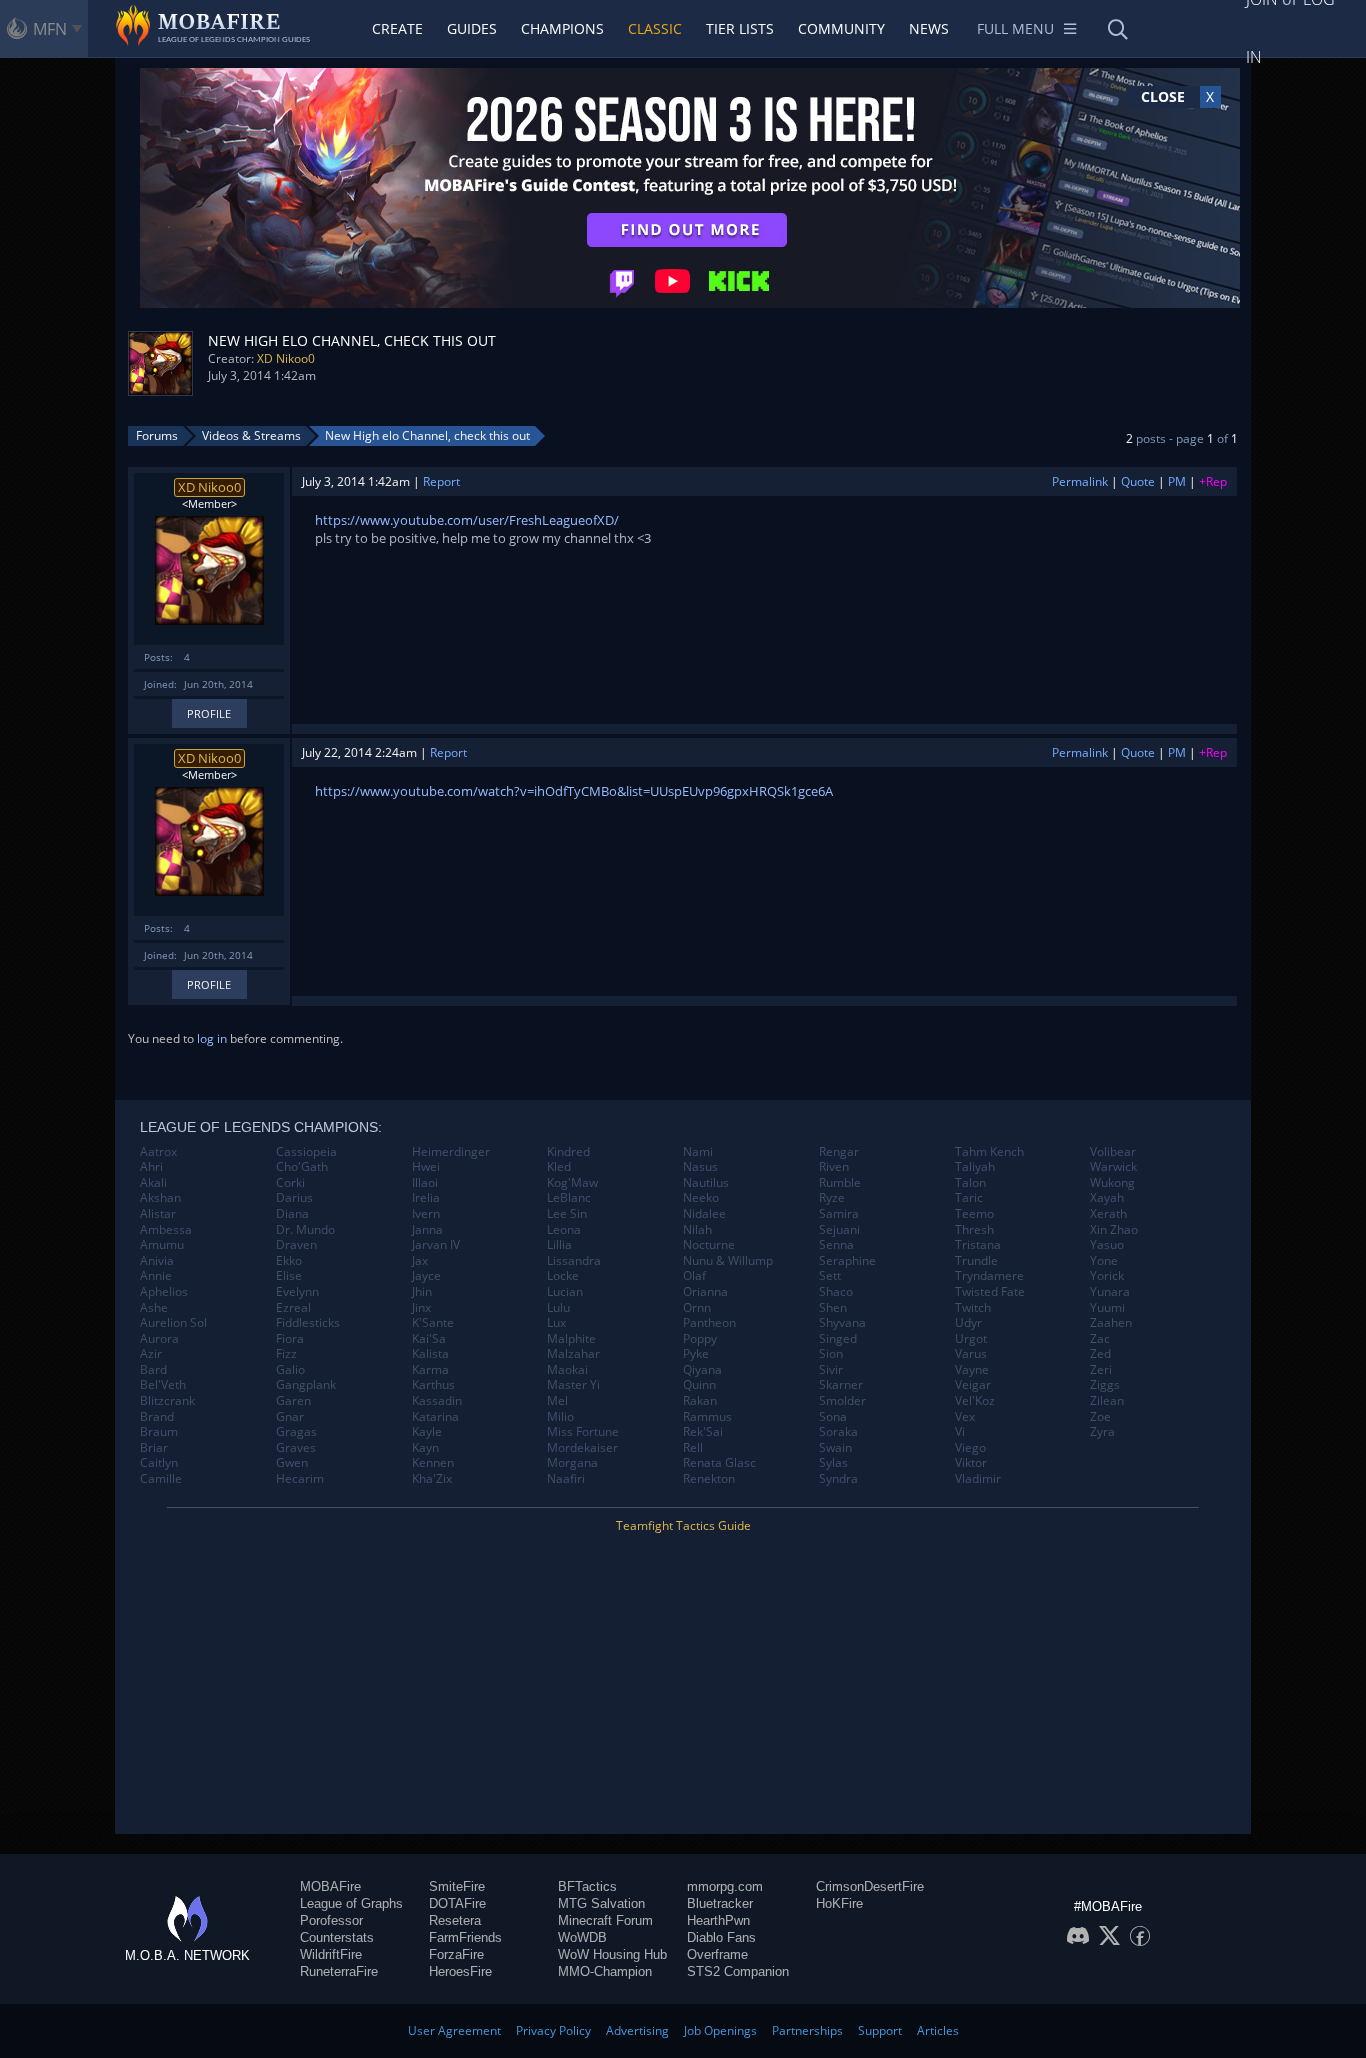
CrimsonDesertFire (870, 1886)
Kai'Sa (429, 1339)
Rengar (839, 1152)
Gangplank (306, 1385)
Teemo (974, 1214)
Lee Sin (567, 1214)
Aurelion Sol (173, 1323)
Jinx (421, 1308)
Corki (290, 1183)
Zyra (1102, 1432)
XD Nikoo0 (286, 358)
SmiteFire (457, 1886)
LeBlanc (569, 1198)
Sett (830, 1276)
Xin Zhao (1114, 1230)
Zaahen (1111, 1323)
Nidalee (704, 1214)
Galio (290, 1370)
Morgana (572, 1463)
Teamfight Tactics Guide (683, 1525)
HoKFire (839, 1903)
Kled (559, 1167)
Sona (833, 1417)
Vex (965, 1417)
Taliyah (975, 1167)
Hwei (426, 1167)
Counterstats (337, 1937)
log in (212, 1038)
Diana (292, 1214)
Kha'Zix (432, 1479)
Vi (960, 1432)
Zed (1100, 1354)
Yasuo (1107, 1245)
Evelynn (297, 1292)
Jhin (422, 1292)
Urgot (971, 1339)
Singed (838, 1339)
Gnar (290, 1417)
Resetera (455, 1920)
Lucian (565, 1292)
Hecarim (300, 1479)
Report (441, 481)
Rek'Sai (703, 1432)
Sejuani (839, 1230)
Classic (655, 28)
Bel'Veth (163, 1385)
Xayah (1107, 1198)
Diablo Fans (721, 1937)
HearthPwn (718, 1920)
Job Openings (720, 2030)
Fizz (286, 1354)
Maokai (567, 1370)
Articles (938, 2030)
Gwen (292, 1463)
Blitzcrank (167, 1401)
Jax (420, 1261)
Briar (154, 1448)
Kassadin (437, 1401)
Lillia (559, 1245)
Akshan (160, 1198)
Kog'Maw (572, 1183)
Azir (151, 1354)
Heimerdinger (451, 1152)
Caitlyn (159, 1463)
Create (397, 28)
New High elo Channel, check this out (427, 435)
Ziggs (1105, 1385)
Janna (427, 1230)
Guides (472, 28)
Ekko (289, 1261)
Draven (296, 1245)
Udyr (968, 1323)
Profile (209, 713)
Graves (296, 1448)
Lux (556, 1323)
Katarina (435, 1417)
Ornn (697, 1308)
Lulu (558, 1308)
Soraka (838, 1432)
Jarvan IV (436, 1245)
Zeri (1101, 1370)
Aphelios (164, 1292)
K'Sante (433, 1323)
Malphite (571, 1339)
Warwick (1113, 1167)
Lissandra (574, 1261)
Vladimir (978, 1479)
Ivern (426, 1214)
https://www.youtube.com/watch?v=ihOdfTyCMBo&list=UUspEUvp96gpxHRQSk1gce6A (574, 791)
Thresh (974, 1230)
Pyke (696, 1354)
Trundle (976, 1261)
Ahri (151, 1167)
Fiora (290, 1339)
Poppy (700, 1339)
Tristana (978, 1245)
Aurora (159, 1339)
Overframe (717, 1954)
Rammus (707, 1417)
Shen (833, 1308)
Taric (969, 1198)
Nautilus (706, 1183)
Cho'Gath (302, 1167)
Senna (836, 1245)
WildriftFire (331, 1954)
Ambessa (166, 1230)
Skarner (841, 1385)
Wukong (1112, 1183)
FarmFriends (465, 1937)
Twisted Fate (990, 1292)
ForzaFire (456, 1954)
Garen (293, 1401)
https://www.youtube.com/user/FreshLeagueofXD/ (467, 520)
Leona (564, 1230)
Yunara (1110, 1292)
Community (841, 28)
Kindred (568, 1152)
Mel (557, 1401)
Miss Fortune (583, 1432)
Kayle (427, 1432)
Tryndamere (989, 1276)
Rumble (840, 1183)
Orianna (705, 1292)
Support (880, 2030)
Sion (831, 1354)
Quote (1138, 481)
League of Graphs (351, 1903)
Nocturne (709, 1245)
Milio (560, 1417)
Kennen (433, 1463)
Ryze (832, 1198)
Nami (698, 1152)
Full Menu (1015, 28)
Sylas (833, 1463)
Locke (563, 1276)
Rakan (700, 1401)
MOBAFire (330, 1886)
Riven (834, 1167)
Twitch (973, 1308)
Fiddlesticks (308, 1323)
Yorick (1107, 1276)
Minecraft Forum (605, 1920)
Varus (971, 1354)
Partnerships (807, 2030)
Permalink (1080, 481)
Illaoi (425, 1183)
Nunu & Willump (728, 1261)
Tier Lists (740, 28)
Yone (1104, 1261)
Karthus (433, 1385)
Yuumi (1107, 1308)
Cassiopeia (306, 1152)
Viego (970, 1448)
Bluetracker (720, 1903)
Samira (839, 1214)
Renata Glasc (719, 1463)
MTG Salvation (601, 1903)
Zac (1100, 1339)
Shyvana (842, 1323)
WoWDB (582, 1937)
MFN (50, 29)
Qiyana (702, 1370)
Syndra (838, 1479)
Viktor (971, 1463)
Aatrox (158, 1152)
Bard (153, 1370)
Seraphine (847, 1261)
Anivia (157, 1261)
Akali (153, 1183)
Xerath (1108, 1214)
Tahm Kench (989, 1152)
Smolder (842, 1401)
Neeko (701, 1198)
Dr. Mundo (305, 1230)
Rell (693, 1448)
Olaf (694, 1276)
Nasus (700, 1167)
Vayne (972, 1370)
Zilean (1107, 1401)
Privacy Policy (553, 2030)
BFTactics (587, 1886)
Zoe (1100, 1417)
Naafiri (566, 1479)
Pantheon (709, 1323)
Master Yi (573, 1385)
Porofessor (331, 1920)
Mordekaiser (582, 1448)
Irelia (426, 1198)
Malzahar (573, 1354)
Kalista (430, 1354)
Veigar (973, 1385)
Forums (157, 435)
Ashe (154, 1308)
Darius (294, 1198)
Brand (157, 1417)
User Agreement (454, 2030)
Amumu (162, 1245)
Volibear (1113, 1152)
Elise (289, 1276)
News (929, 28)
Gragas (296, 1432)
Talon (970, 1183)
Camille (161, 1479)
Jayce (426, 1276)
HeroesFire (460, 1971)
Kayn (425, 1448)
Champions (562, 28)
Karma (430, 1370)
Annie (156, 1276)
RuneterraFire (339, 1971)
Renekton (709, 1479)
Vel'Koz (975, 1401)
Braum (159, 1432)
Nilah (697, 1230)
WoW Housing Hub (612, 1954)
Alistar (158, 1214)
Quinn (699, 1385)
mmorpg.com (725, 1886)
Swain (835, 1448)
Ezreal (293, 1308)
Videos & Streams (251, 435)
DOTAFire (457, 1903)
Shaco (836, 1292)
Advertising (637, 2030)
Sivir (831, 1370)
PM (1177, 481)
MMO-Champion (605, 1971)
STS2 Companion (738, 1971)
